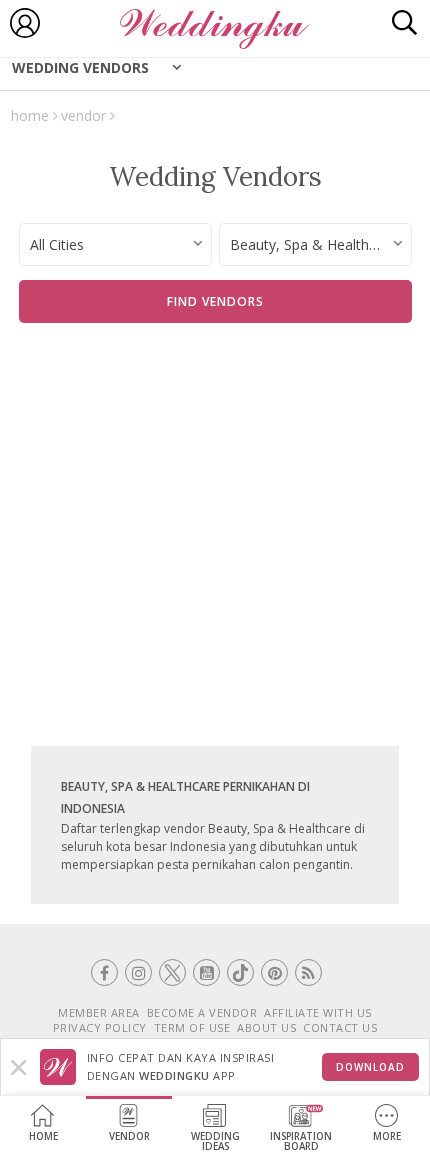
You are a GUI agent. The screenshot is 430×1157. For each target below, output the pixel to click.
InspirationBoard (301, 1141)
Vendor (129, 1136)
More (387, 1136)
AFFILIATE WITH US (318, 1012)
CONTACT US (340, 1027)
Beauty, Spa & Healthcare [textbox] (313, 244)
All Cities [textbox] (57, 244)
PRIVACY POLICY (100, 1027)
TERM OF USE (192, 1027)
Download (370, 1067)
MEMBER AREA (99, 1012)
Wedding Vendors (80, 67)
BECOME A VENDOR (202, 1012)
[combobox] (115, 244)
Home (43, 1136)
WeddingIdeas (215, 1141)
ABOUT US (266, 1027)
